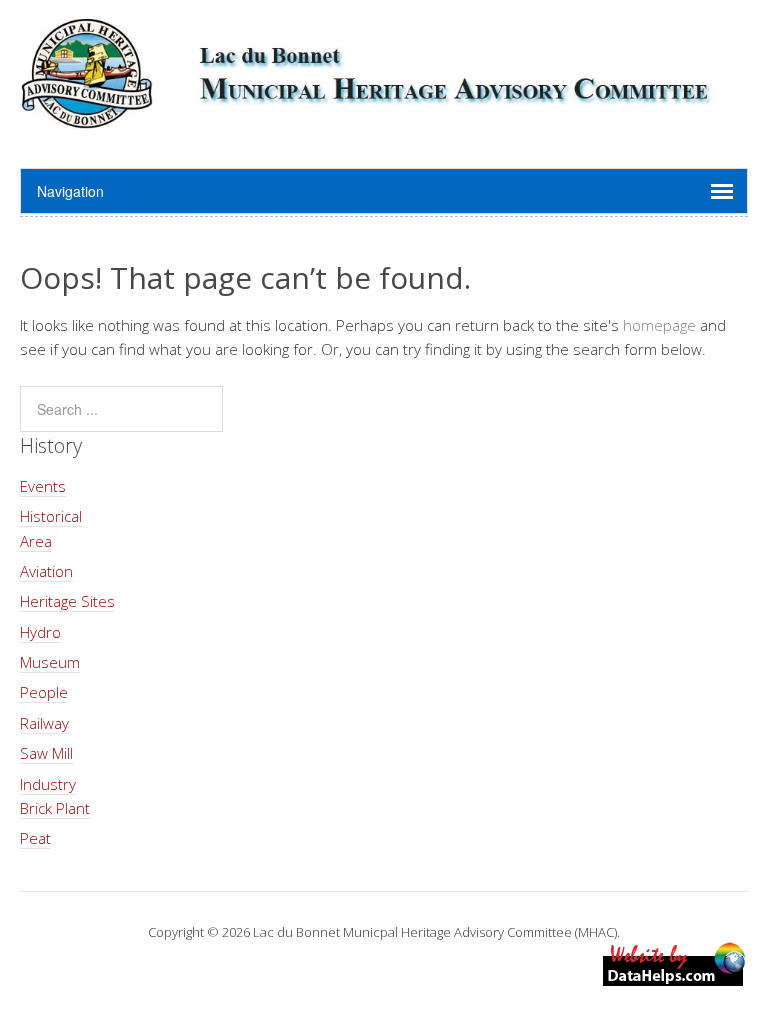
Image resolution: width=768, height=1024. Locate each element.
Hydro (40, 632)
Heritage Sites (67, 601)
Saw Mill (46, 753)
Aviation (46, 571)
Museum (50, 662)
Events (43, 486)
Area (36, 541)
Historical (51, 516)
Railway (44, 723)
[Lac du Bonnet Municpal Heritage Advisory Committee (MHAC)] (384, 117)
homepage (659, 325)
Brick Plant (55, 808)
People (44, 692)
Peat (35, 838)
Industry (48, 784)
